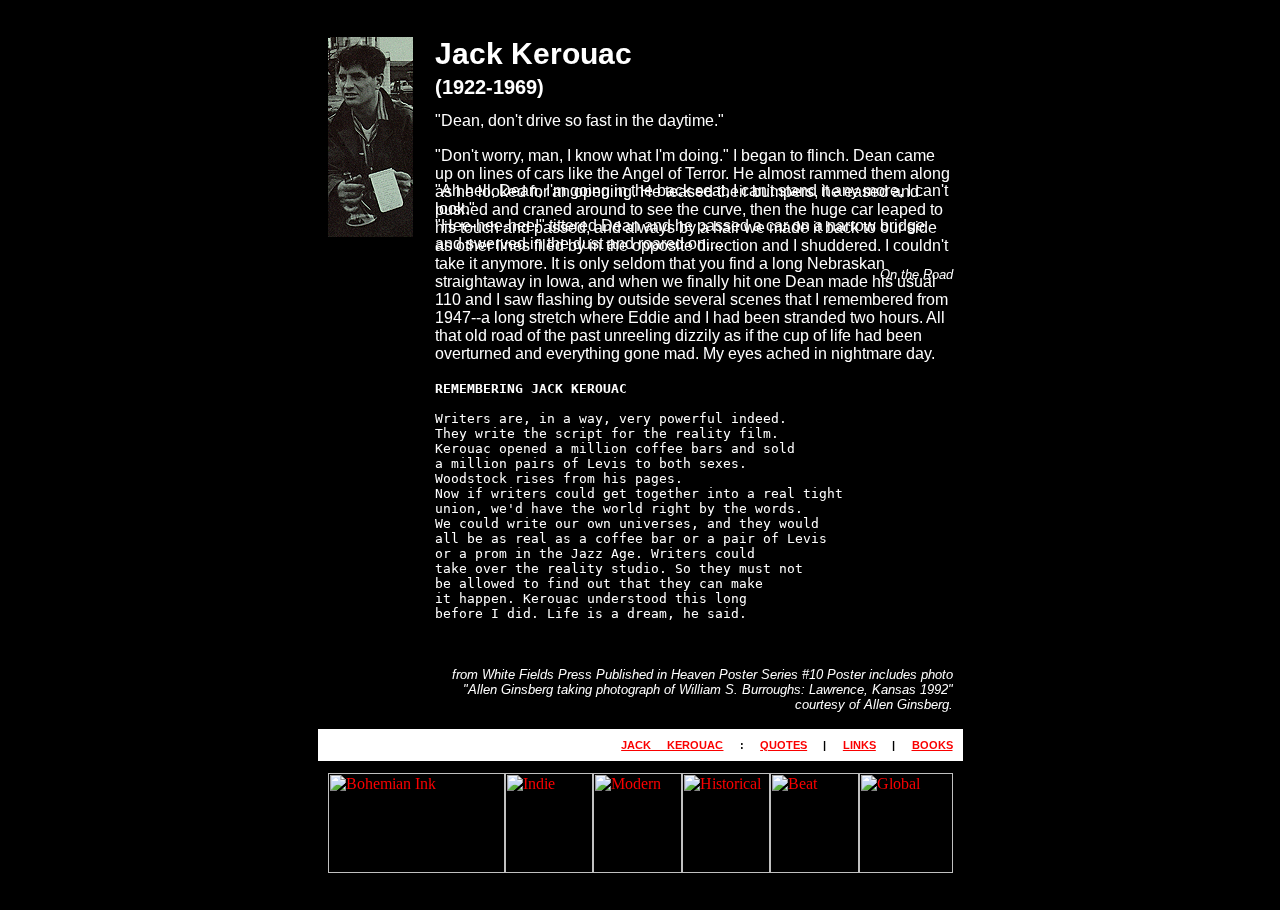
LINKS (859, 745)
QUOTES (783, 745)
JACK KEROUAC (672, 745)
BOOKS (932, 745)
